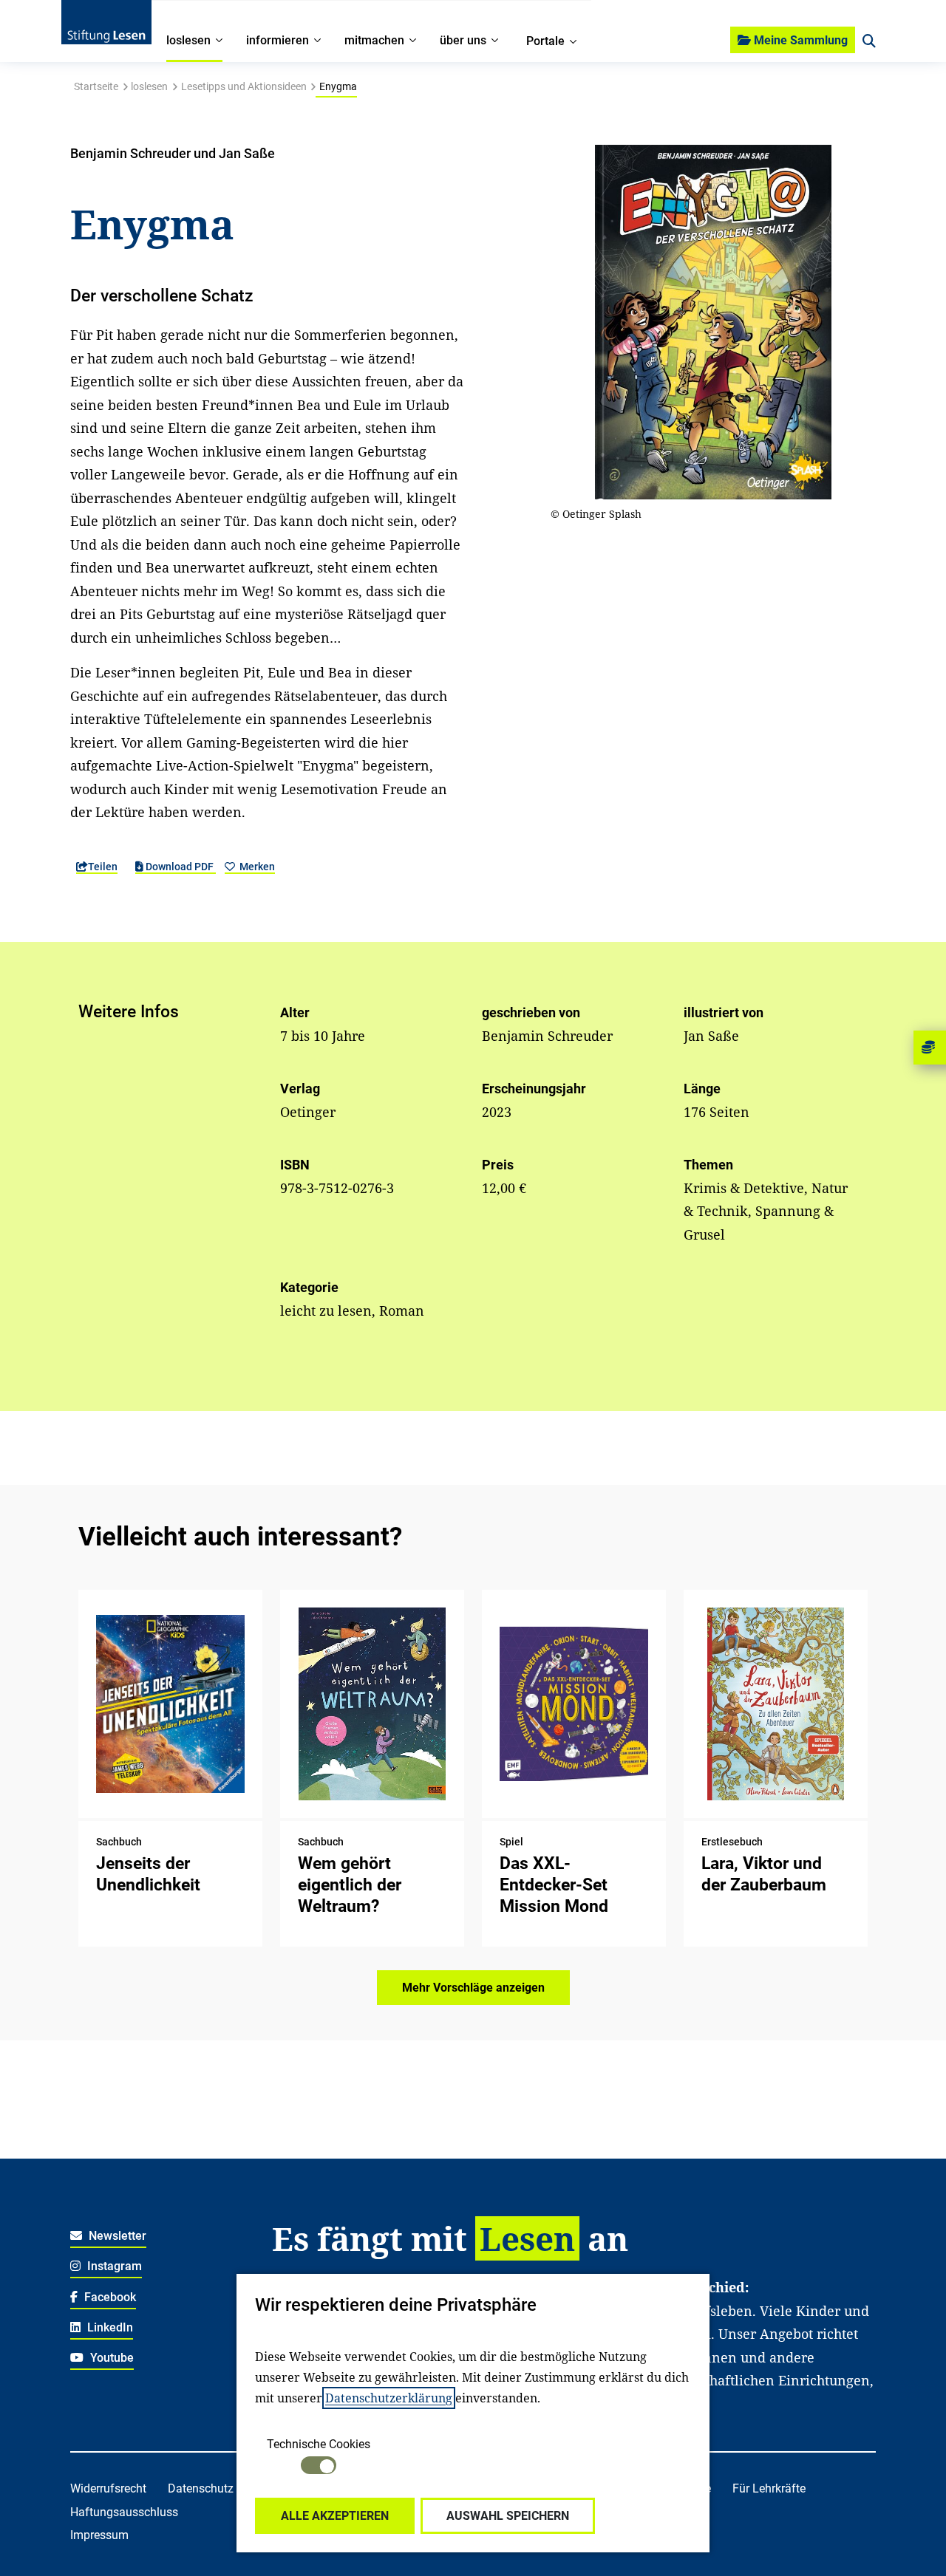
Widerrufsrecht (108, 2488)
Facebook (109, 2297)
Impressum (99, 2535)
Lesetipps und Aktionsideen (244, 86)
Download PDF (180, 867)
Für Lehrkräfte (769, 2488)
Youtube (110, 2358)
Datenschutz (201, 2488)
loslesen (149, 86)
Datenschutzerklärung (389, 2398)
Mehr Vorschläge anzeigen (473, 1988)
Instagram (113, 2266)
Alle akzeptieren (335, 2516)
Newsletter (116, 2236)
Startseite (96, 86)
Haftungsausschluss (124, 2512)
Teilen (103, 867)
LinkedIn (109, 2327)
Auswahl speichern (508, 2516)
